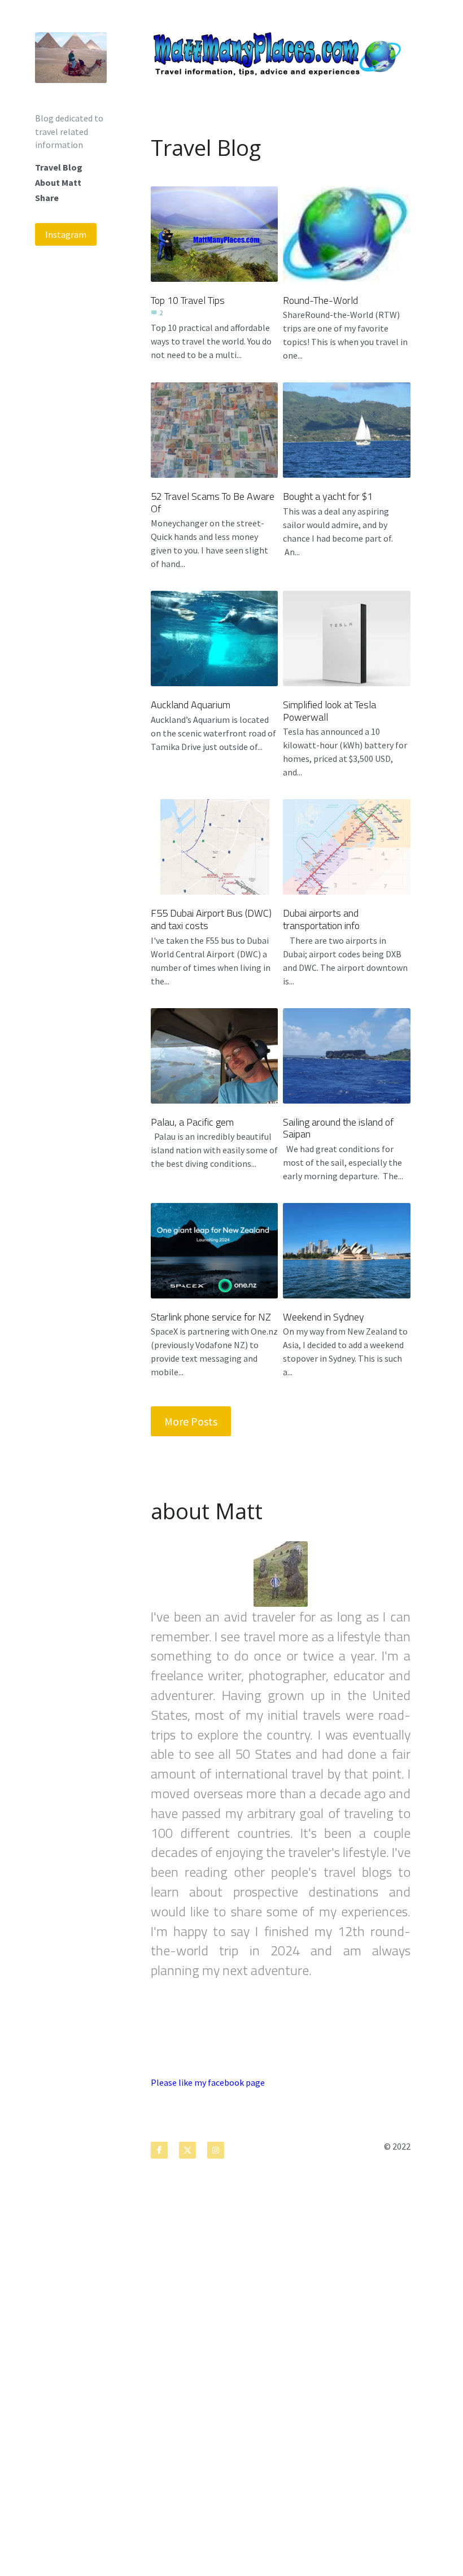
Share (47, 198)
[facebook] (159, 2150)
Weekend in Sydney (324, 1316)
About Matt (58, 182)
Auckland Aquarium (191, 705)
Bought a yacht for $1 (328, 496)
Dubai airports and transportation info (321, 919)
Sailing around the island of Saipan (338, 1128)
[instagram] (216, 2150)
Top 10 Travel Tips (188, 300)
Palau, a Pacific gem (192, 1121)
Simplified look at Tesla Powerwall (329, 711)
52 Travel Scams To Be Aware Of (213, 502)
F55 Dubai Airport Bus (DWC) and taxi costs (211, 919)
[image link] (71, 56)
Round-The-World (320, 300)
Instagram (66, 234)
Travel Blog (59, 167)
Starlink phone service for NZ (211, 1316)
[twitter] (187, 2150)
